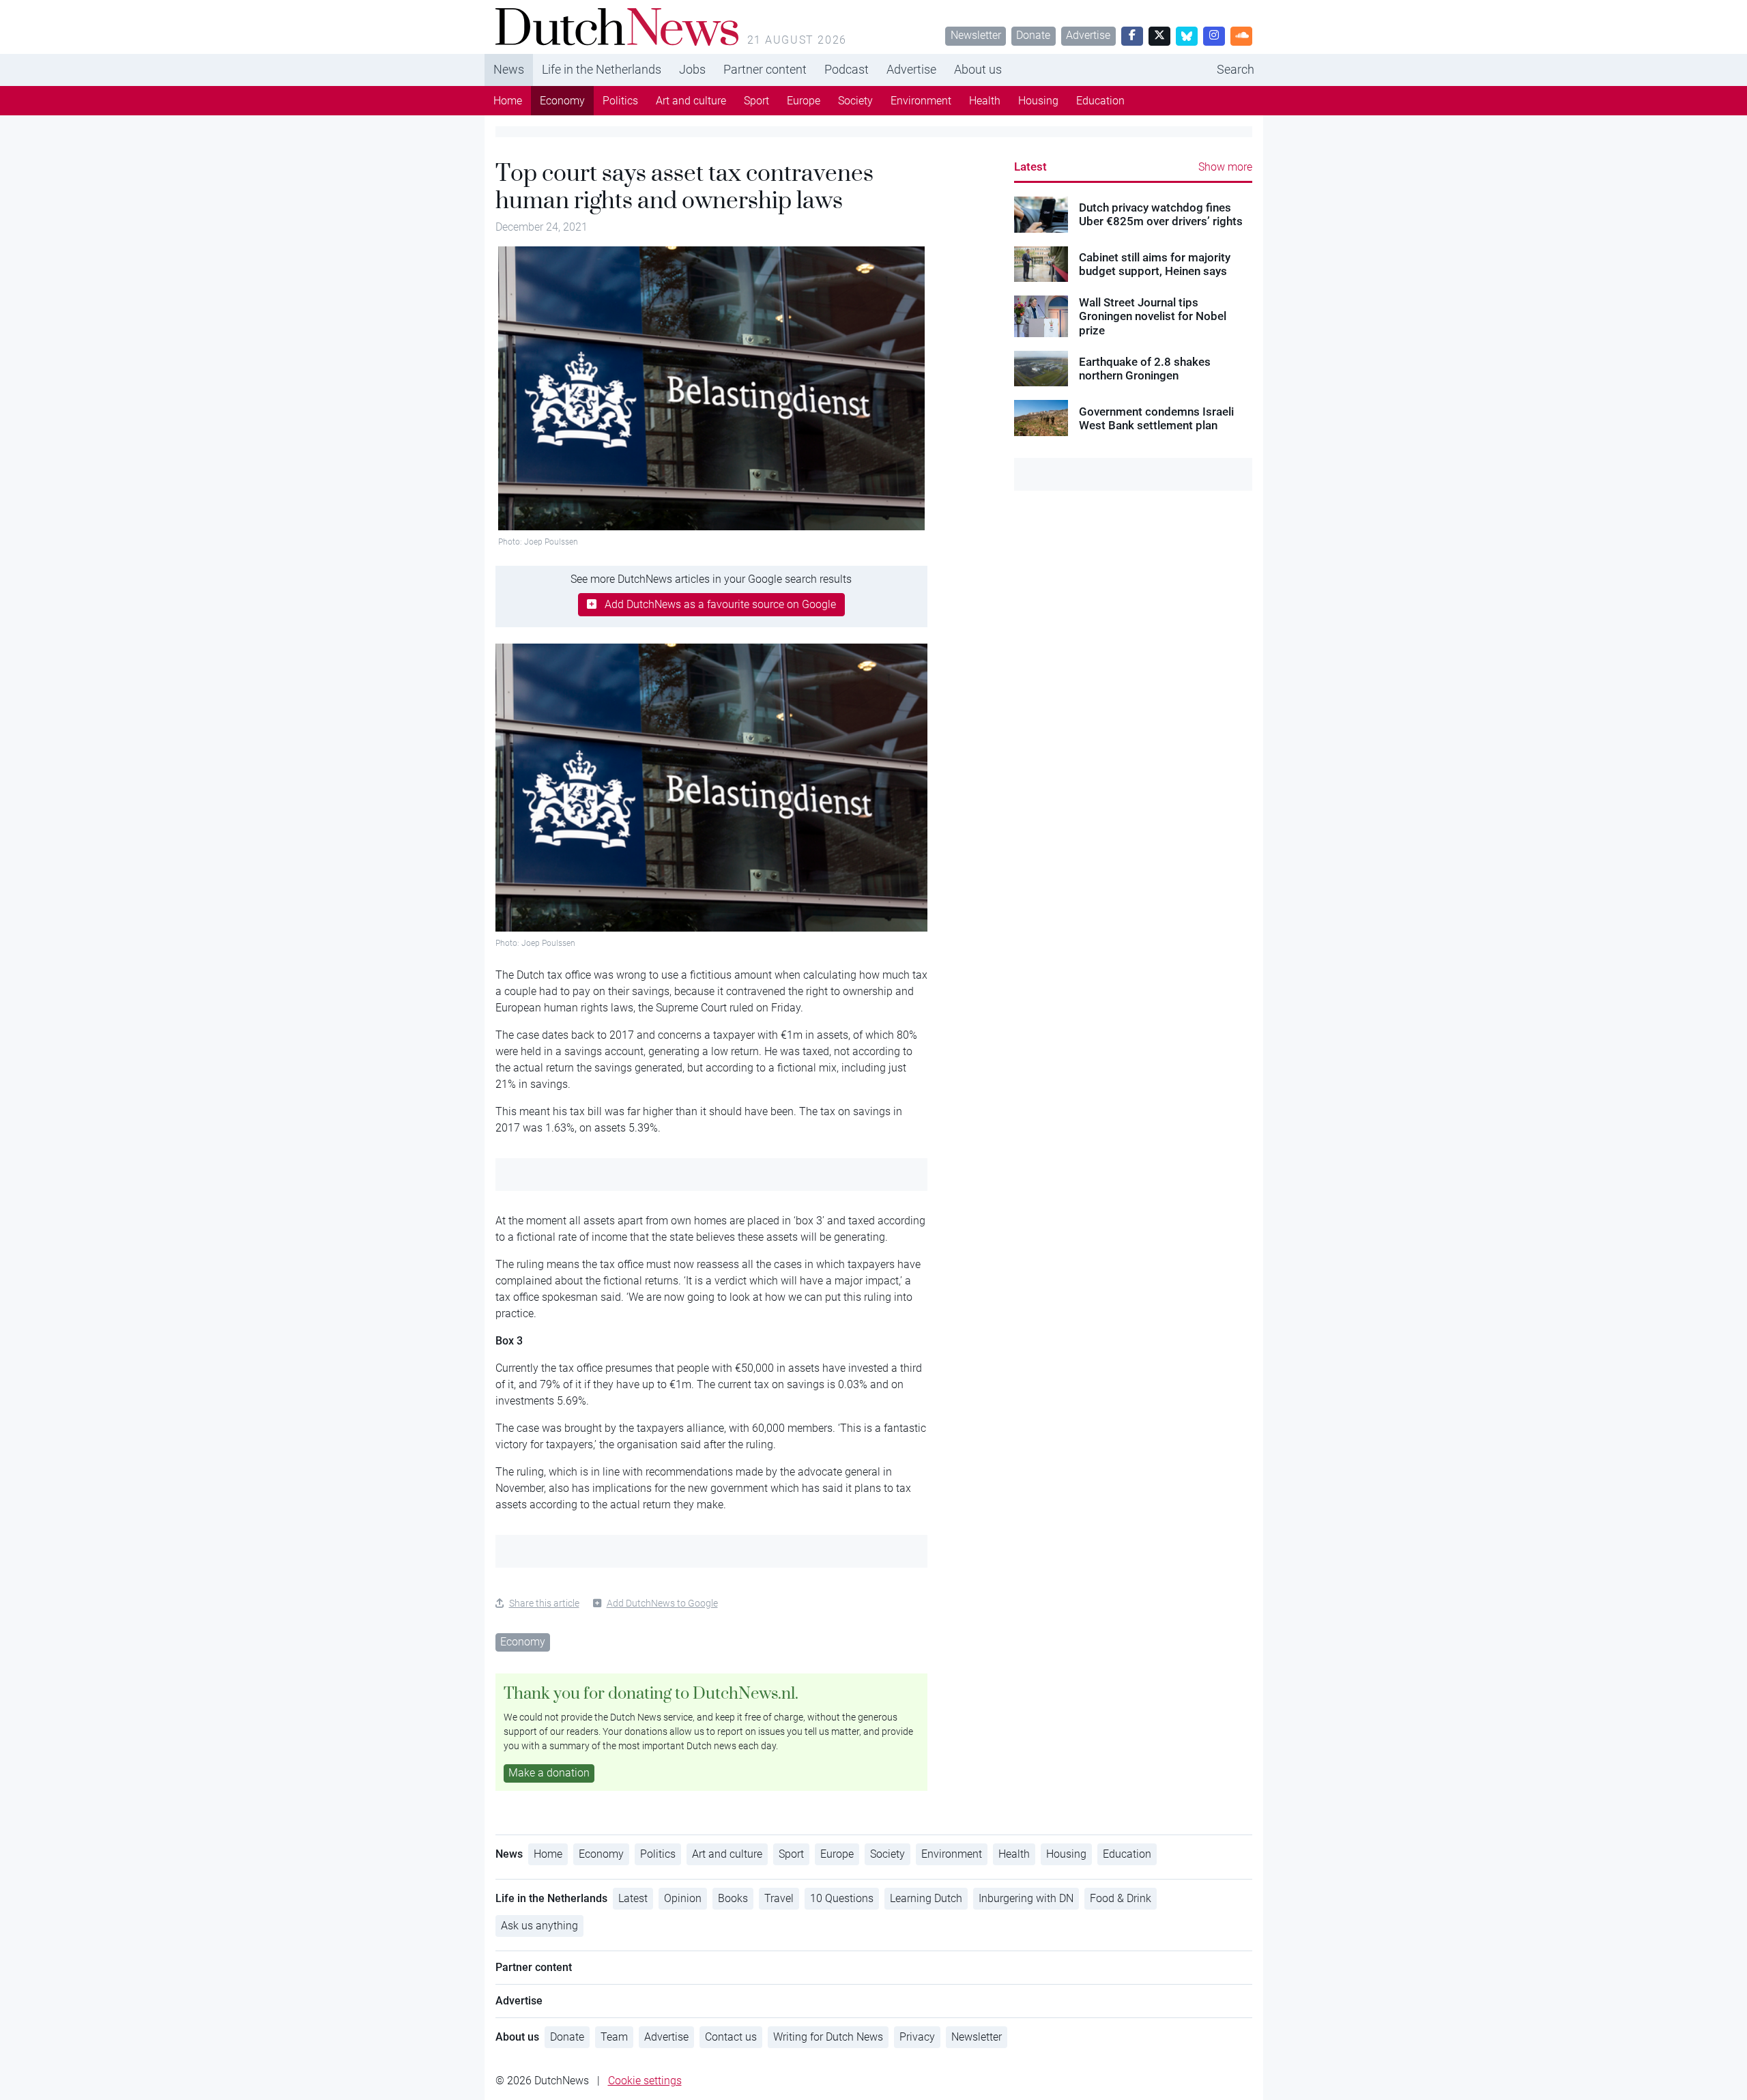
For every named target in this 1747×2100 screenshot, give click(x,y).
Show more (1225, 167)
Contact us (731, 2037)
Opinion (683, 1898)
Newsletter (976, 35)
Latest (1030, 167)
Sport (756, 101)
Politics (620, 101)
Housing (1038, 101)
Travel (779, 1898)
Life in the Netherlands (602, 69)
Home (508, 101)
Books (733, 1898)
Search (1236, 69)
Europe (804, 101)
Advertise (1088, 35)
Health (985, 101)
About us (978, 69)
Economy (562, 101)
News (509, 69)
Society (855, 101)
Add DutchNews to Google (662, 1603)
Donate (1033, 35)
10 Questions (842, 1898)
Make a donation (549, 1773)
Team (614, 2037)
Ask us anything (539, 1926)
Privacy (917, 2037)
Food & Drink (1121, 1898)
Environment (921, 101)
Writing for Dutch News (828, 2037)
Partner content (765, 69)
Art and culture (691, 101)
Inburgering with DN (1026, 1898)
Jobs (692, 69)
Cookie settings (645, 2081)
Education (1100, 101)
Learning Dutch (926, 1898)
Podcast (847, 69)
